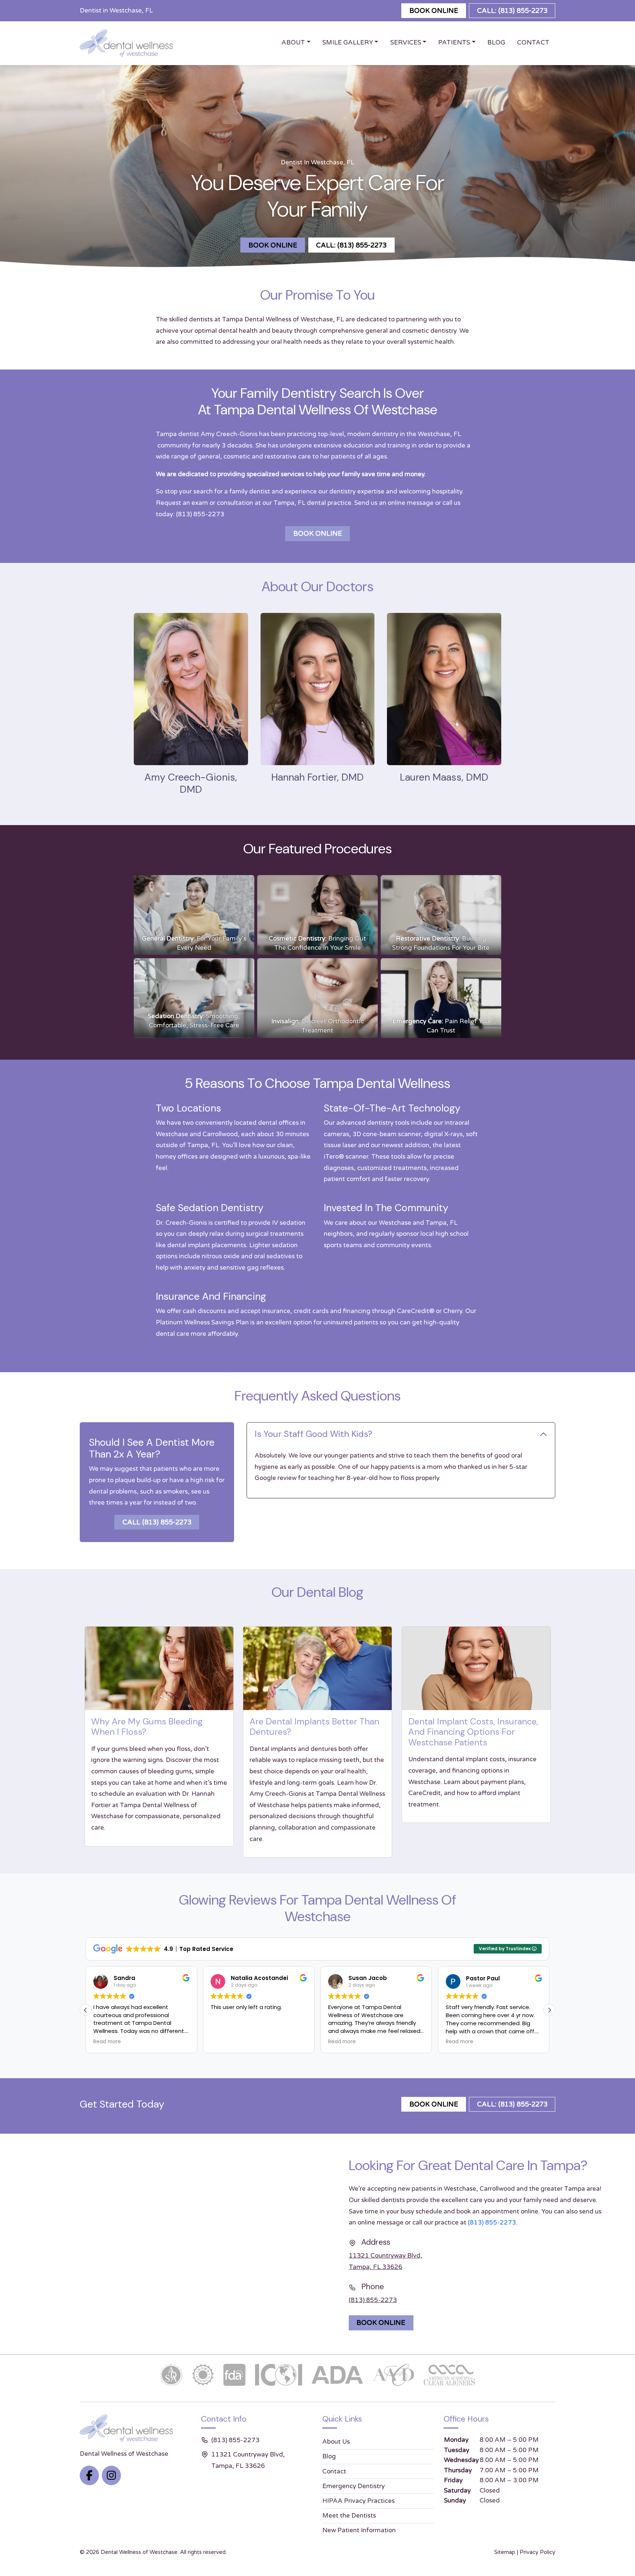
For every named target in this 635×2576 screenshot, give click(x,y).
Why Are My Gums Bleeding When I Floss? (147, 1727)
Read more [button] (224, 2042)
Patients (454, 42)
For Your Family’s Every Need (194, 943)
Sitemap (505, 2552)
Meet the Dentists (349, 2516)
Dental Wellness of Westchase (139, 2552)
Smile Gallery (348, 42)
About (293, 42)
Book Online (434, 11)
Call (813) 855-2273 (157, 1522)
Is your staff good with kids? (313, 1434)
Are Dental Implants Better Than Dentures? (314, 1727)
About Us (336, 2442)
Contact (533, 42)
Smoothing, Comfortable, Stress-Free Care (194, 1021)
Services (406, 42)
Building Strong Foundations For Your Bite (441, 943)
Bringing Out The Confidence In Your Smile (317, 943)
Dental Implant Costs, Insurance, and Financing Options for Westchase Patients (473, 1732)
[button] (549, 2010)
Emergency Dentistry (354, 2486)
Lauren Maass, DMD (444, 777)
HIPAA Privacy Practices (358, 2501)
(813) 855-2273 (200, 514)
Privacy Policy (537, 2552)
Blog (496, 42)
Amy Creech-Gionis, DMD (191, 783)
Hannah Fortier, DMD (317, 777)
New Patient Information (359, 2530)
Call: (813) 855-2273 (512, 11)
